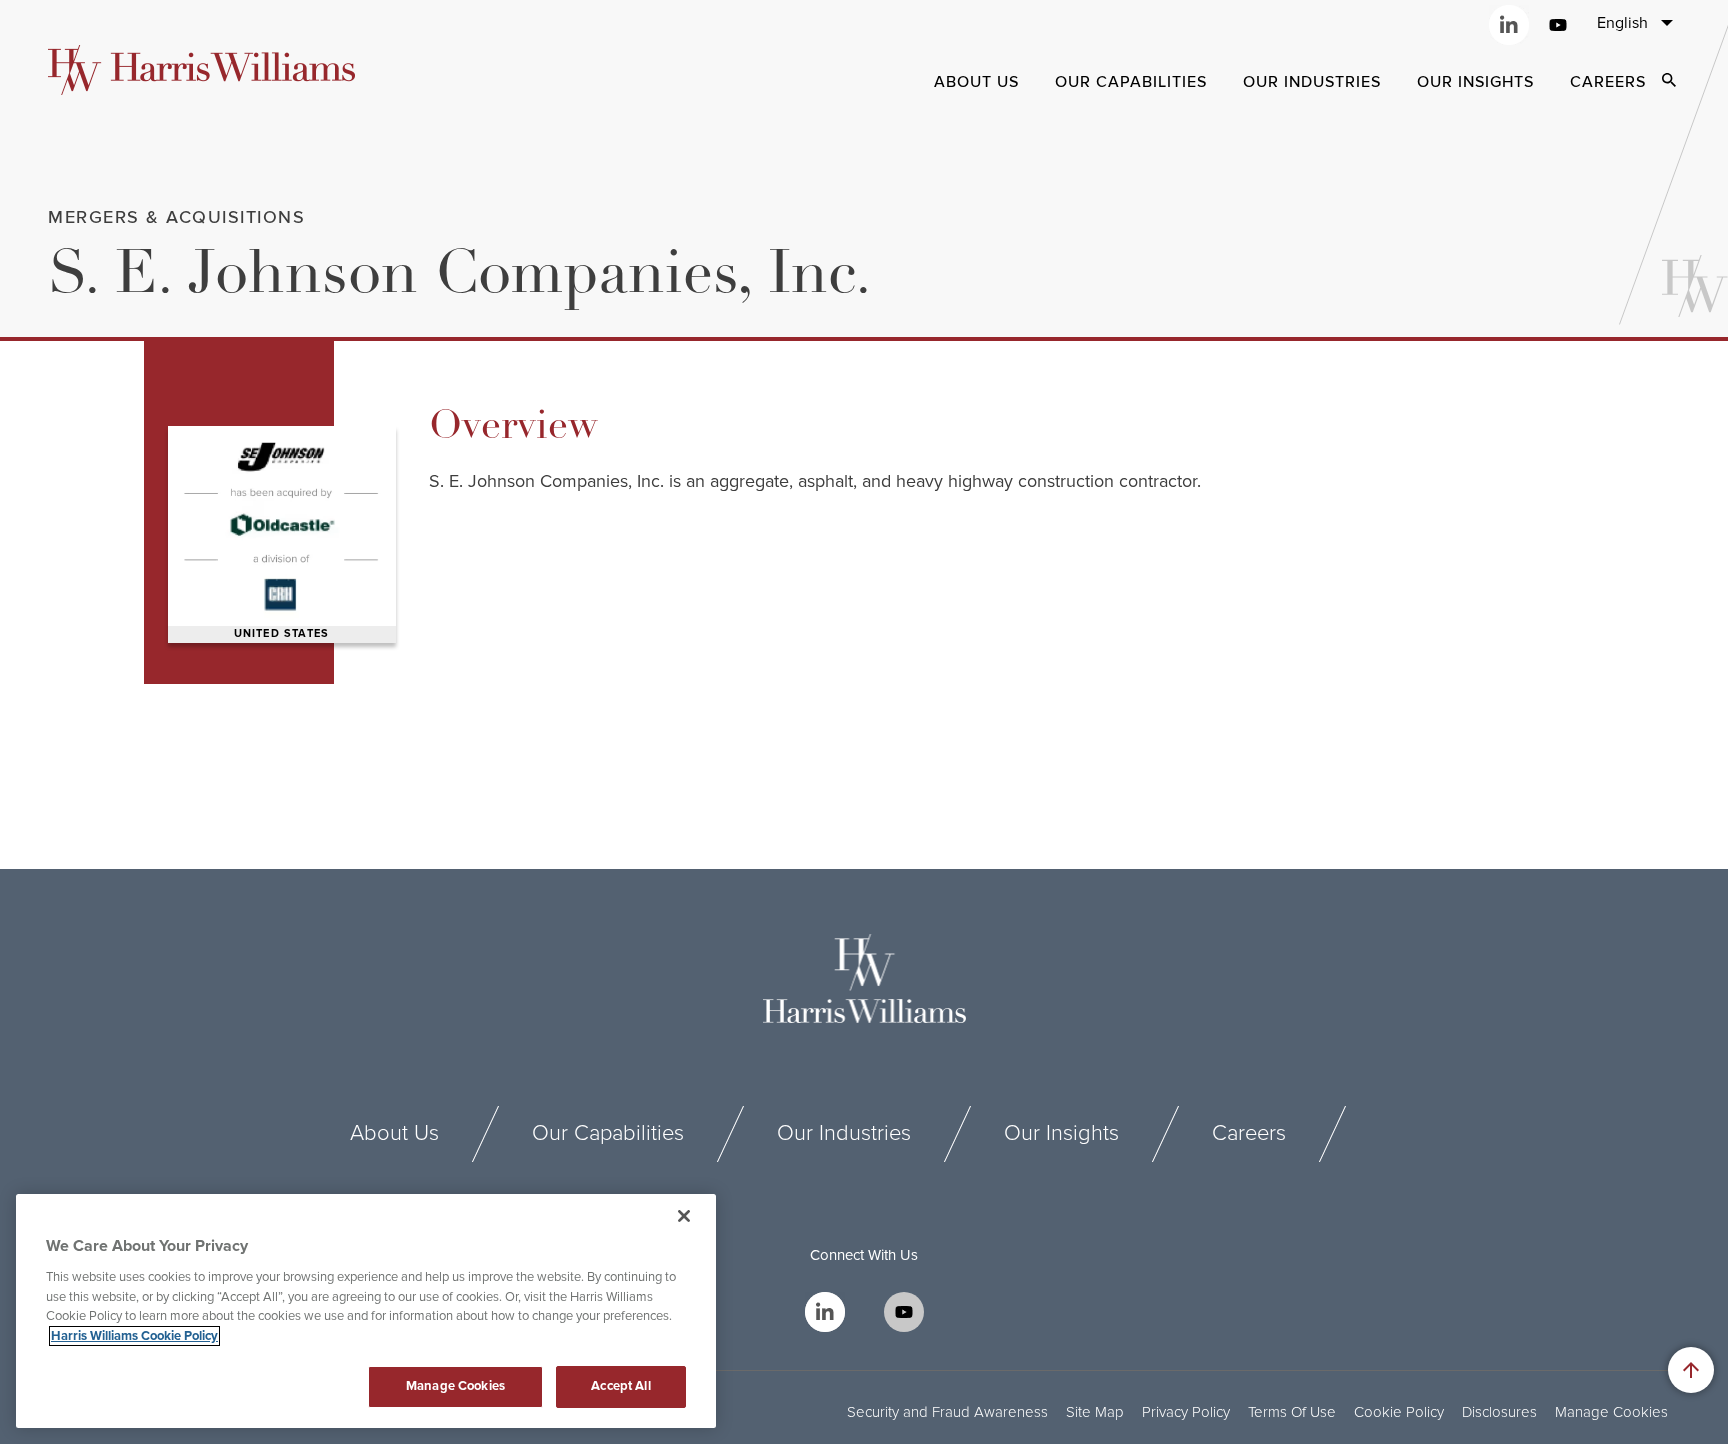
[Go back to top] (1691, 1370)
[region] (366, 1311)
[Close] (684, 1216)
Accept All (620, 1386)
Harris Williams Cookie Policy (134, 1336)
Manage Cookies (1611, 1412)
